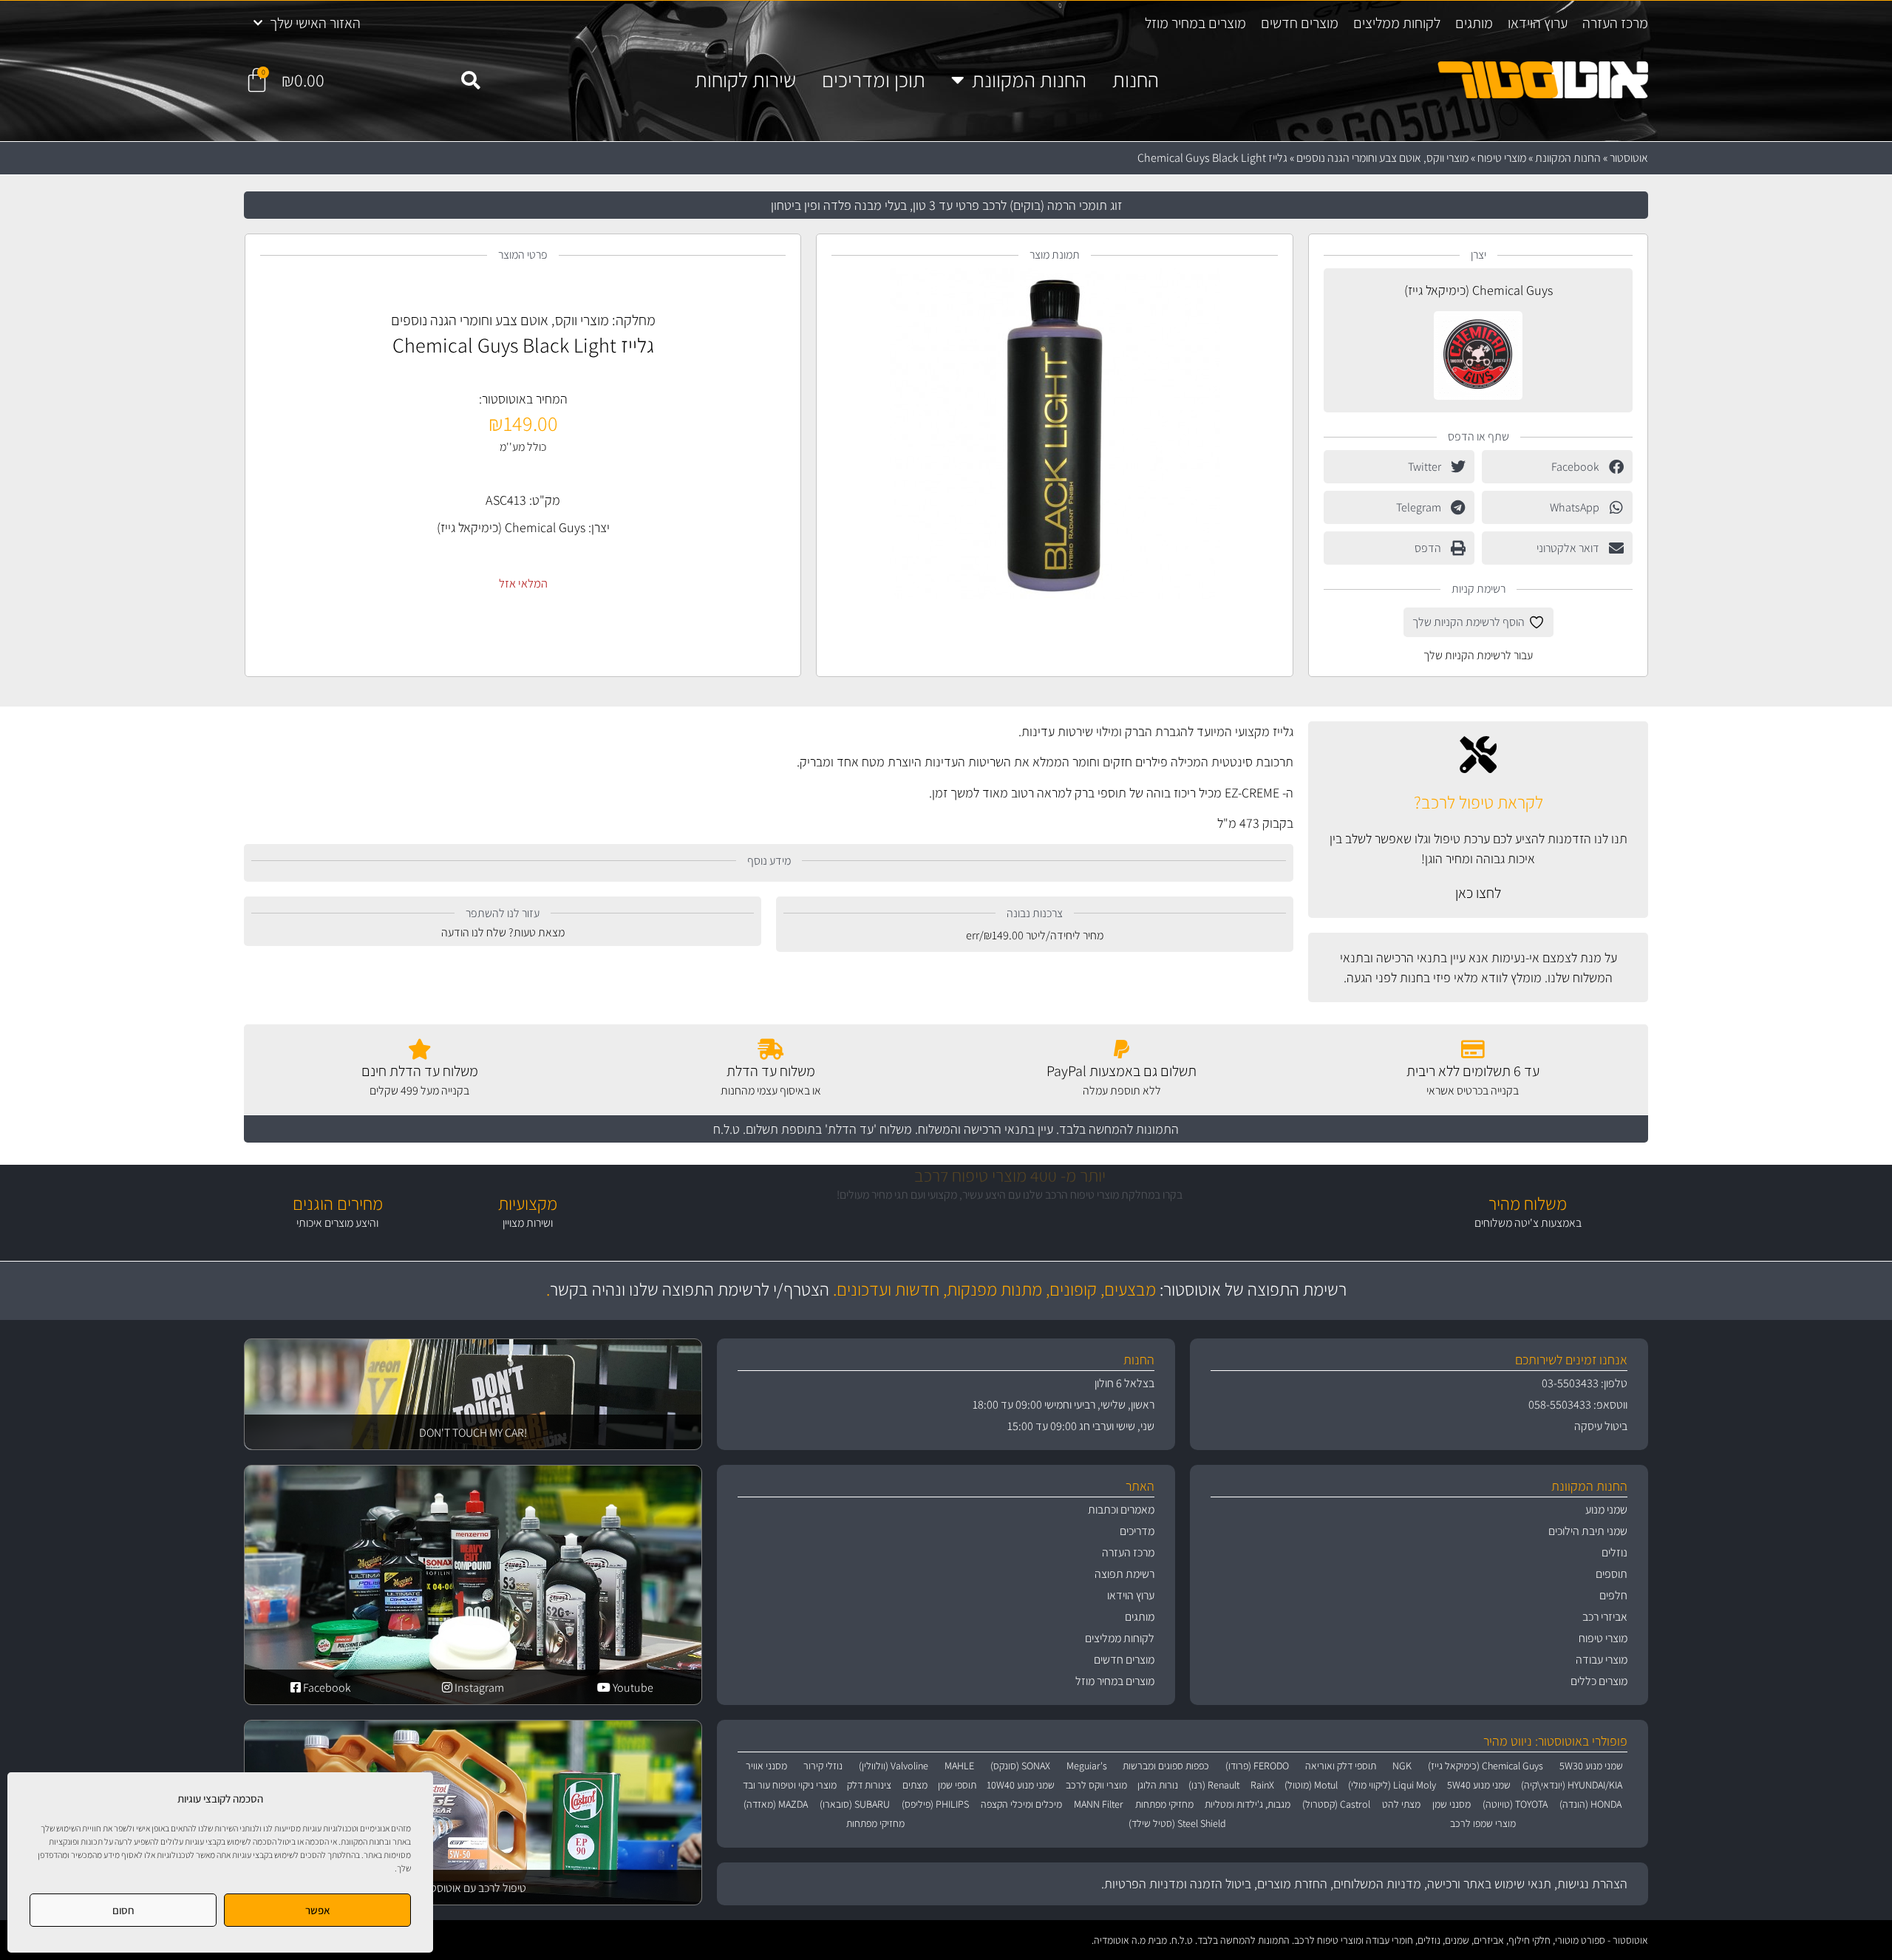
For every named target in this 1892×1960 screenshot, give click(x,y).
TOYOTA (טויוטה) (1515, 1804)
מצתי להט (1401, 1804)
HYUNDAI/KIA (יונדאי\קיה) (1572, 1785)
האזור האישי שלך (315, 23)
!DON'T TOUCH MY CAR (473, 1433)
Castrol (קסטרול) (1336, 1804)
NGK (1402, 1766)
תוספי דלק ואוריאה (1341, 1766)
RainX (1262, 1785)
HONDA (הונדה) (1590, 1804)
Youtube (632, 1688)
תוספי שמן (957, 1785)
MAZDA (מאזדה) (776, 1804)
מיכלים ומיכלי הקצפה (1021, 1804)
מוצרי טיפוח (1502, 158)
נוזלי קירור (823, 1766)
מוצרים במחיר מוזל (1195, 23)
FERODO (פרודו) (1257, 1766)
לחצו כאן (1478, 893)
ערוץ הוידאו (1538, 23)
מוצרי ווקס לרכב (1096, 1785)
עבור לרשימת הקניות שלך (1478, 655)
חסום (123, 1910)
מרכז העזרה (1615, 23)
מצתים (915, 1785)
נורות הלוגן (1158, 1785)
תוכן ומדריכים (874, 80)
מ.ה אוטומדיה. (1119, 1940)
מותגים (1474, 23)
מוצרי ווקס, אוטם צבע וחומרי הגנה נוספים (1382, 158)
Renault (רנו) (1214, 1785)
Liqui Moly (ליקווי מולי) (1392, 1785)
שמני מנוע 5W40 (1479, 1785)
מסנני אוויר (766, 1766)
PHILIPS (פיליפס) (935, 1804)
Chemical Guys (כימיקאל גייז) (1478, 290)
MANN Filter (1099, 1804)
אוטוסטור (1629, 158)
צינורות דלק (869, 1785)
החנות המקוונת (1029, 80)
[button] (470, 81)
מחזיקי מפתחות (1164, 1804)
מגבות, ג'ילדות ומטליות (1248, 1804)
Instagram (478, 1688)
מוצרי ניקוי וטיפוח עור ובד (790, 1785)
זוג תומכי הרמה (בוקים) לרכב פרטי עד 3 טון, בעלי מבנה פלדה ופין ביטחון (946, 205)
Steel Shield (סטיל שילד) (1177, 1823)
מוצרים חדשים (1300, 23)
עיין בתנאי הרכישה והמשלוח (986, 1129)
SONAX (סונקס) (1020, 1766)
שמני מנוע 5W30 (1591, 1766)
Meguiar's (1087, 1766)
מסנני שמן (1452, 1804)
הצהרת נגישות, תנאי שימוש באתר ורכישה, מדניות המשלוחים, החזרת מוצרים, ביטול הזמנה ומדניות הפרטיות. (1364, 1884)
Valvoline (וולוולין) (894, 1766)
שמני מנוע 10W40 (1021, 1785)
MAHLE (959, 1766)
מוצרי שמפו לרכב (1483, 1823)
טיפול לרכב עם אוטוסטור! (473, 1888)
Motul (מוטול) (1311, 1785)
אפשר (318, 1910)
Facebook (326, 1688)
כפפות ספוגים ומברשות (1166, 1766)
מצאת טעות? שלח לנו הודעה (503, 932)
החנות (1136, 80)
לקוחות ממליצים (1397, 23)
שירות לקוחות (745, 80)
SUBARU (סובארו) (855, 1804)
